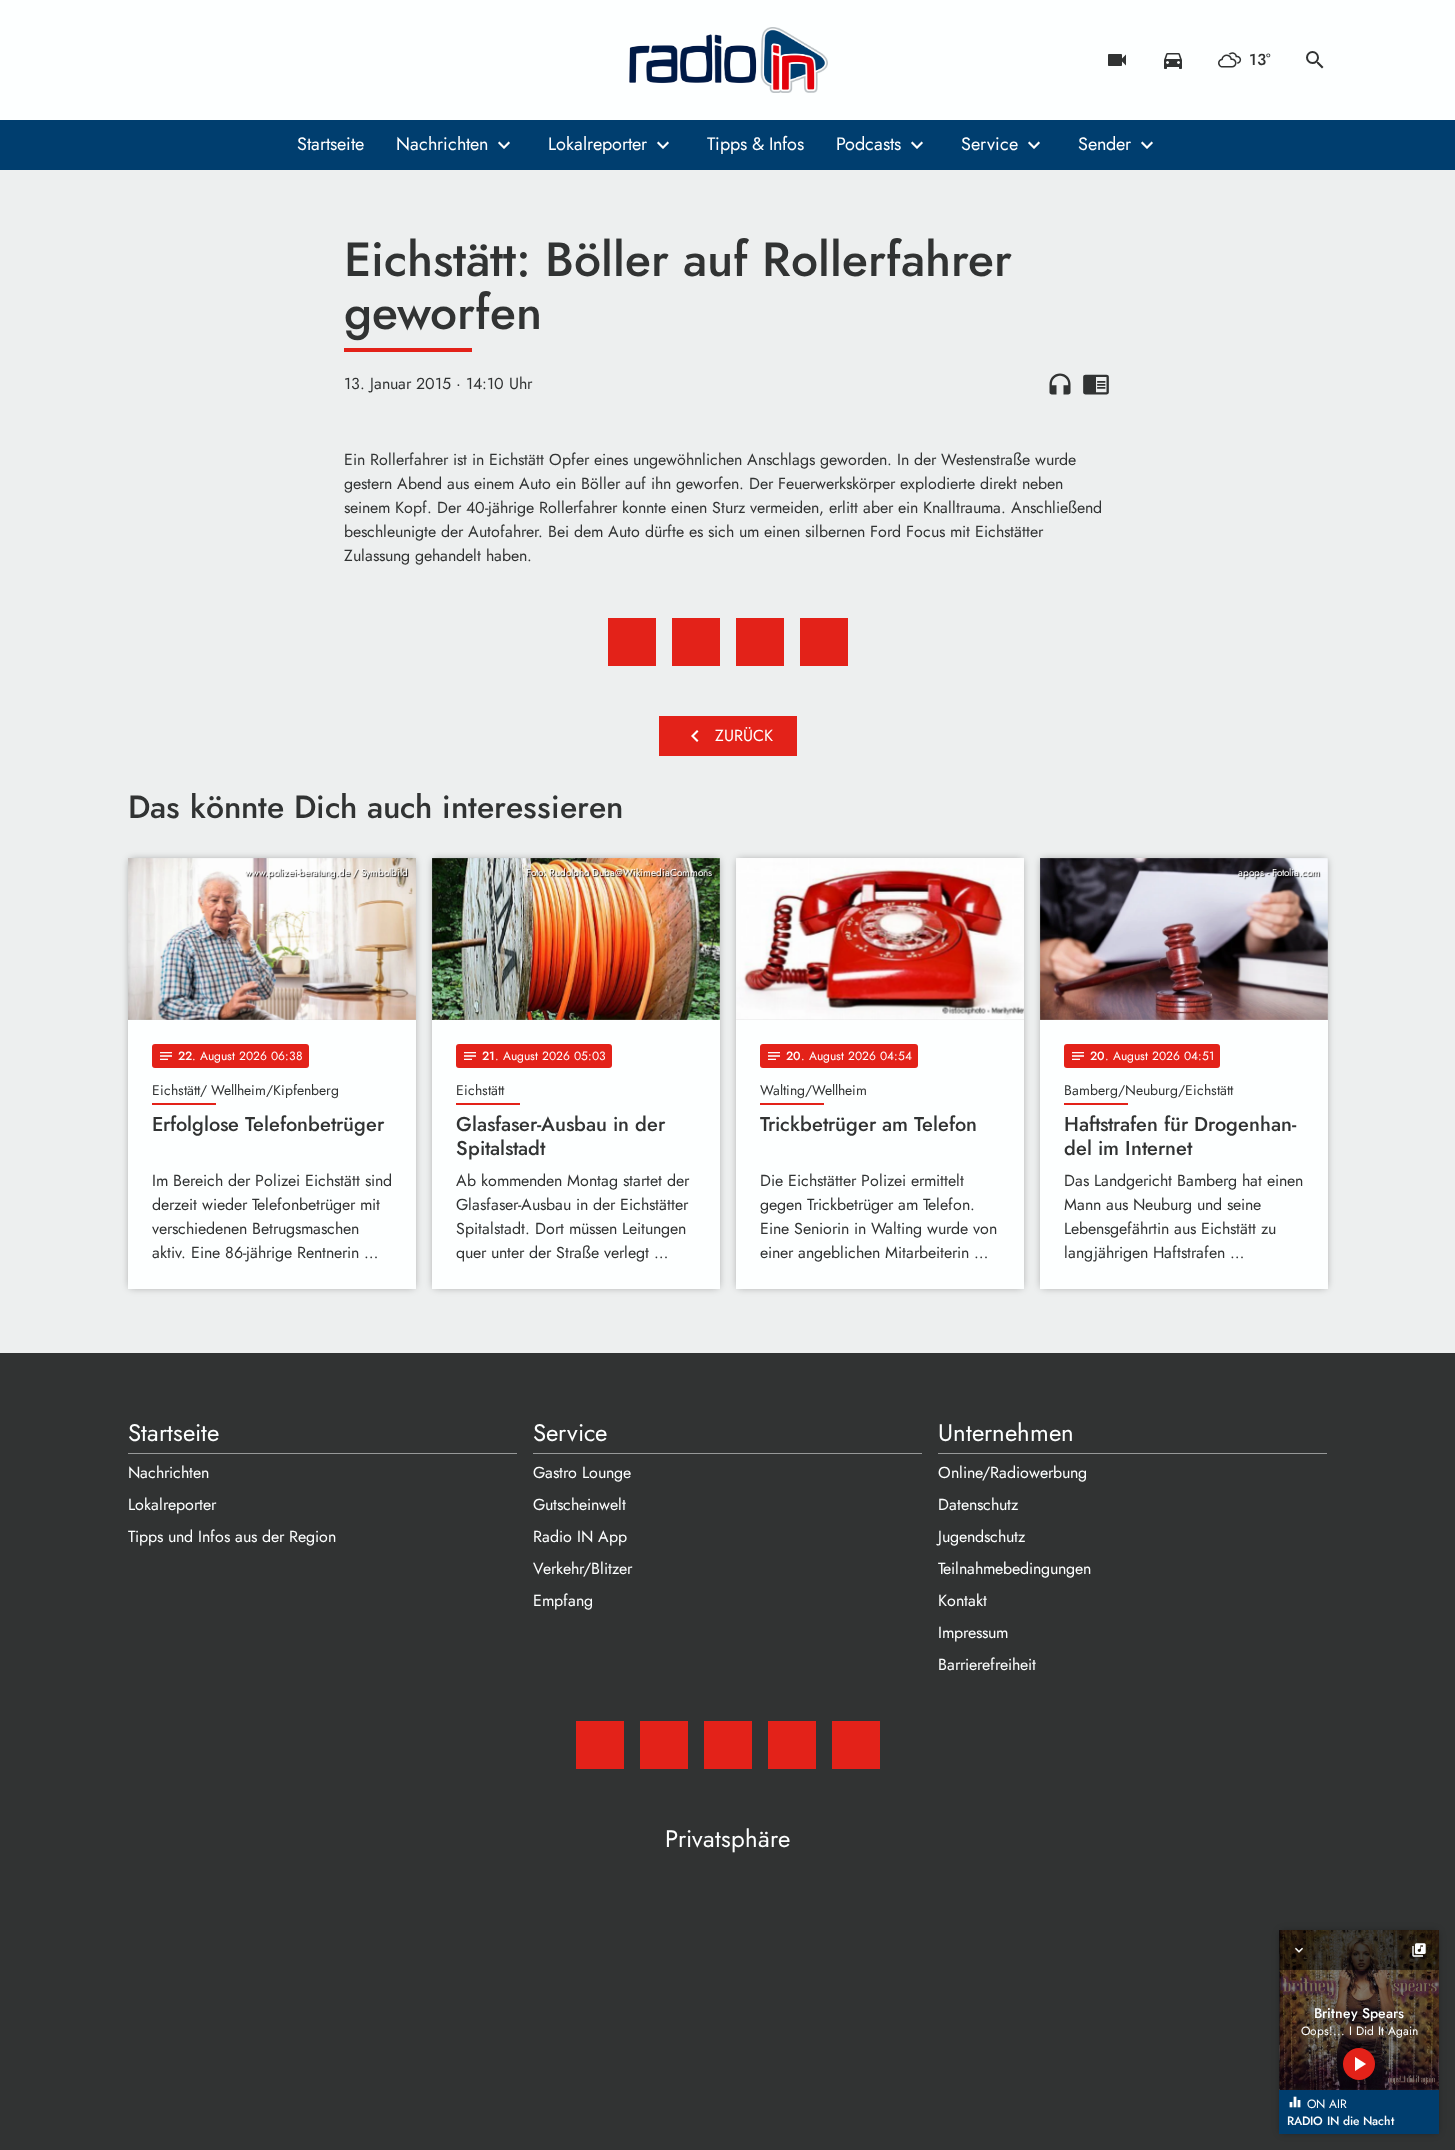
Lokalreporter (597, 144)
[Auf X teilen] (696, 642)
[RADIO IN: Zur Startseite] (728, 60)
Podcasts (868, 144)
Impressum (973, 1632)
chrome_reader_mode (1096, 384)
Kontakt (962, 1600)
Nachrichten (442, 144)
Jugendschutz (981, 1536)
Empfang (563, 1600)
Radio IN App (580, 1536)
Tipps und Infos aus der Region (232, 1536)
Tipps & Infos (755, 144)
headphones (1060, 384)
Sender (1104, 144)
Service (989, 144)
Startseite (330, 144)
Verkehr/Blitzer (582, 1568)
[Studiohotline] (308, 60)
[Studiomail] (148, 60)
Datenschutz (978, 1504)
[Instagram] (228, 60)
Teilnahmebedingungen (1014, 1568)
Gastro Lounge (582, 1472)
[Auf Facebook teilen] (632, 642)
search (1315, 60)
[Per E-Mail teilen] (824, 642)
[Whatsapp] (268, 60)
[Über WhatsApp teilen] (760, 642)
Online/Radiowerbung (1012, 1472)
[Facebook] (188, 60)
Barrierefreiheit (987, 1664)
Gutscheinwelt (579, 1504)
